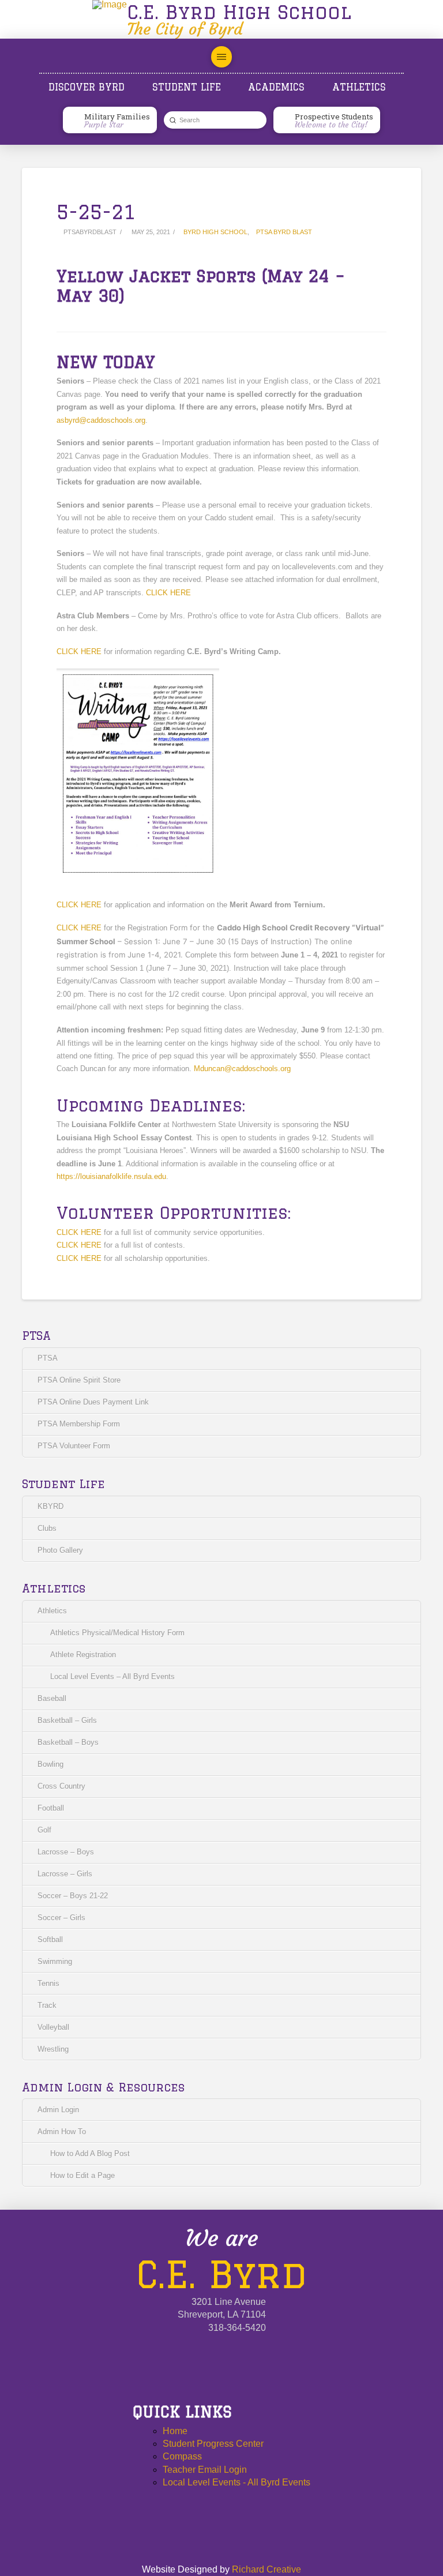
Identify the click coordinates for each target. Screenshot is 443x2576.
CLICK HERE (168, 593)
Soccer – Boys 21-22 (73, 1896)
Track (47, 2005)
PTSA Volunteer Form (74, 1446)
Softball (50, 1939)
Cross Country (61, 1786)
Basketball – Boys (68, 1742)
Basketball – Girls (67, 1720)
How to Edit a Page (82, 2175)
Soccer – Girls (61, 1918)
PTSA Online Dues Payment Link (93, 1402)
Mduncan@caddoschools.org (242, 1069)
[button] (221, 57)
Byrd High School (215, 232)
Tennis (48, 1983)
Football (51, 1808)
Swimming (55, 1961)
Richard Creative (266, 2569)
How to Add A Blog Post (90, 2153)
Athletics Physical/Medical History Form (117, 1633)
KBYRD (50, 1506)
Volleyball (53, 2027)
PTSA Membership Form (79, 1424)
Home (175, 2431)
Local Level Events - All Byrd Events (236, 2482)
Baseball (52, 1698)
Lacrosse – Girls (65, 1874)
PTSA (48, 1358)
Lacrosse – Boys (66, 1852)
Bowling (50, 1764)
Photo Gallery (60, 1550)
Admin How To (62, 2132)
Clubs (47, 1528)
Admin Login (58, 2110)
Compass (182, 2456)
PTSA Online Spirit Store (79, 1380)
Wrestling (53, 2049)
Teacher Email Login (205, 2470)
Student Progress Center (213, 2444)
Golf (44, 1830)
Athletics (52, 1611)
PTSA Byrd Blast (284, 232)
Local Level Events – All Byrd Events (112, 1676)
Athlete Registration (83, 1655)
